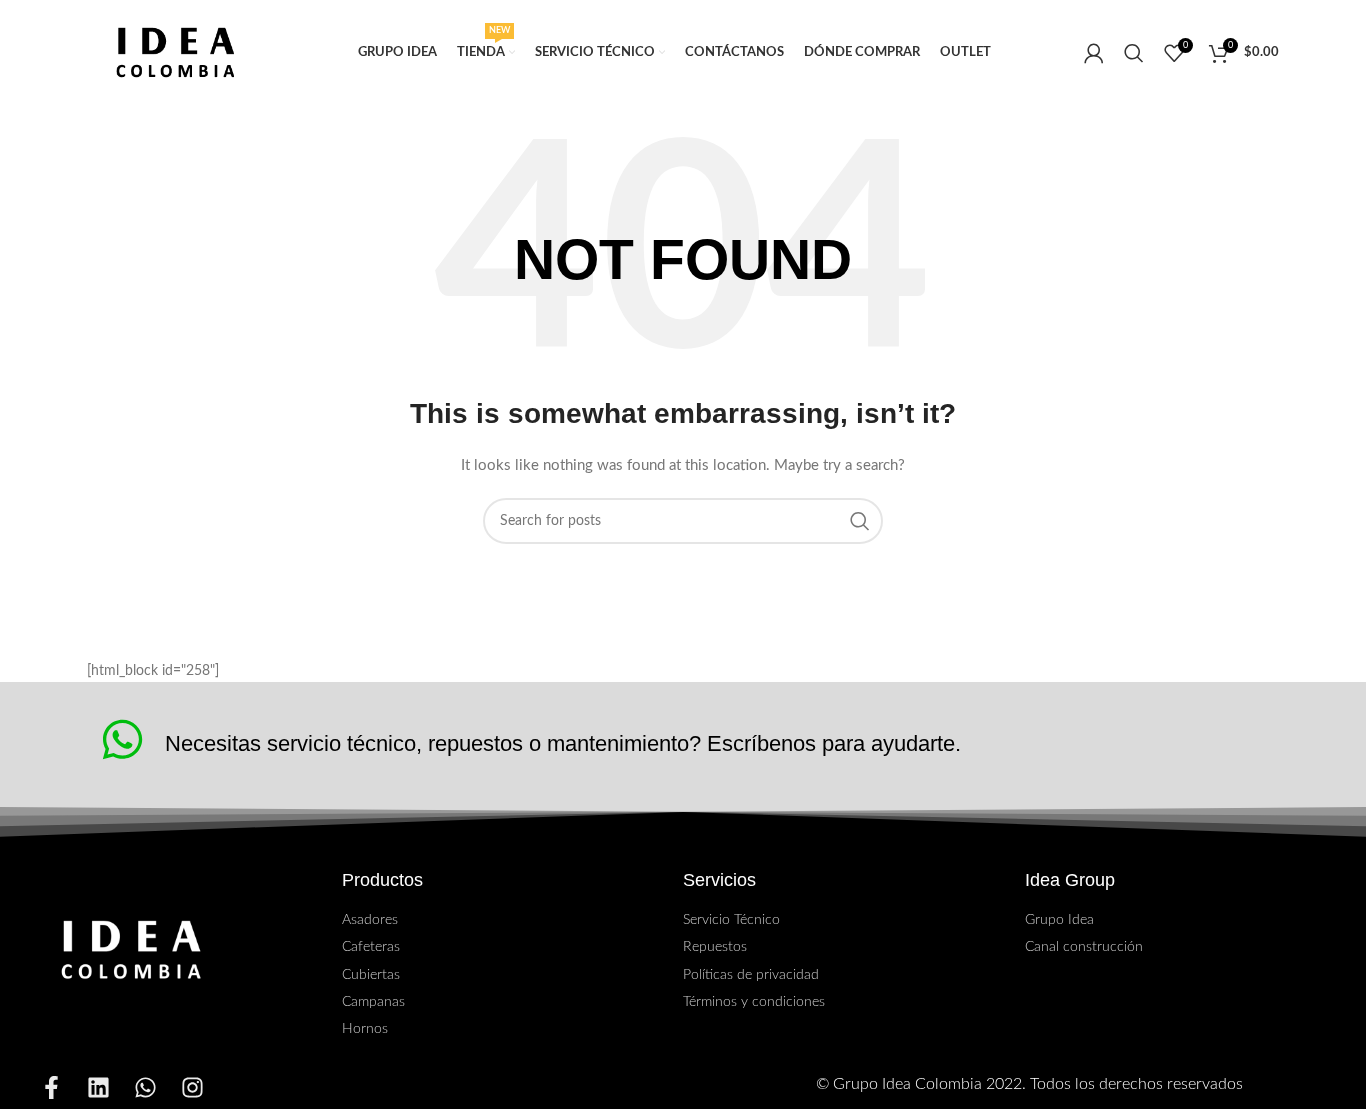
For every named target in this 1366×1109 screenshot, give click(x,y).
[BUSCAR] (860, 521)
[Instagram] (192, 1087)
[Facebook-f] (51, 1087)
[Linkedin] (98, 1087)
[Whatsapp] (145, 1087)
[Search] (1134, 53)
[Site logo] (176, 52)
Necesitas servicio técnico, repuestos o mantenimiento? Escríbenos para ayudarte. (563, 743)
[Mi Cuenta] (1094, 53)
